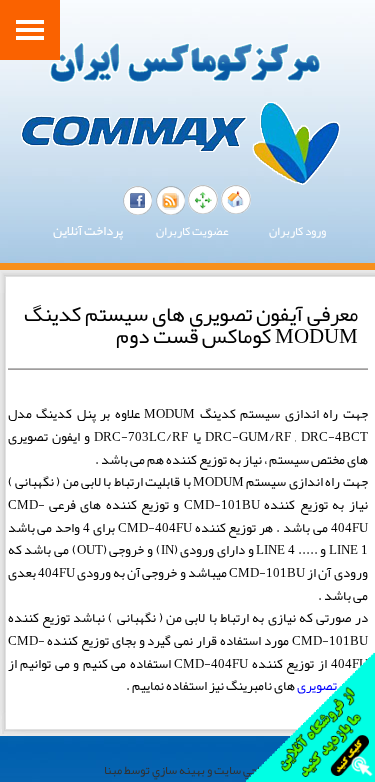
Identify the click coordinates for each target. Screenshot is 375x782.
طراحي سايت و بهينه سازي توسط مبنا (188, 770)
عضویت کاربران (192, 231)
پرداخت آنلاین (88, 231)
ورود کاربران (297, 231)
